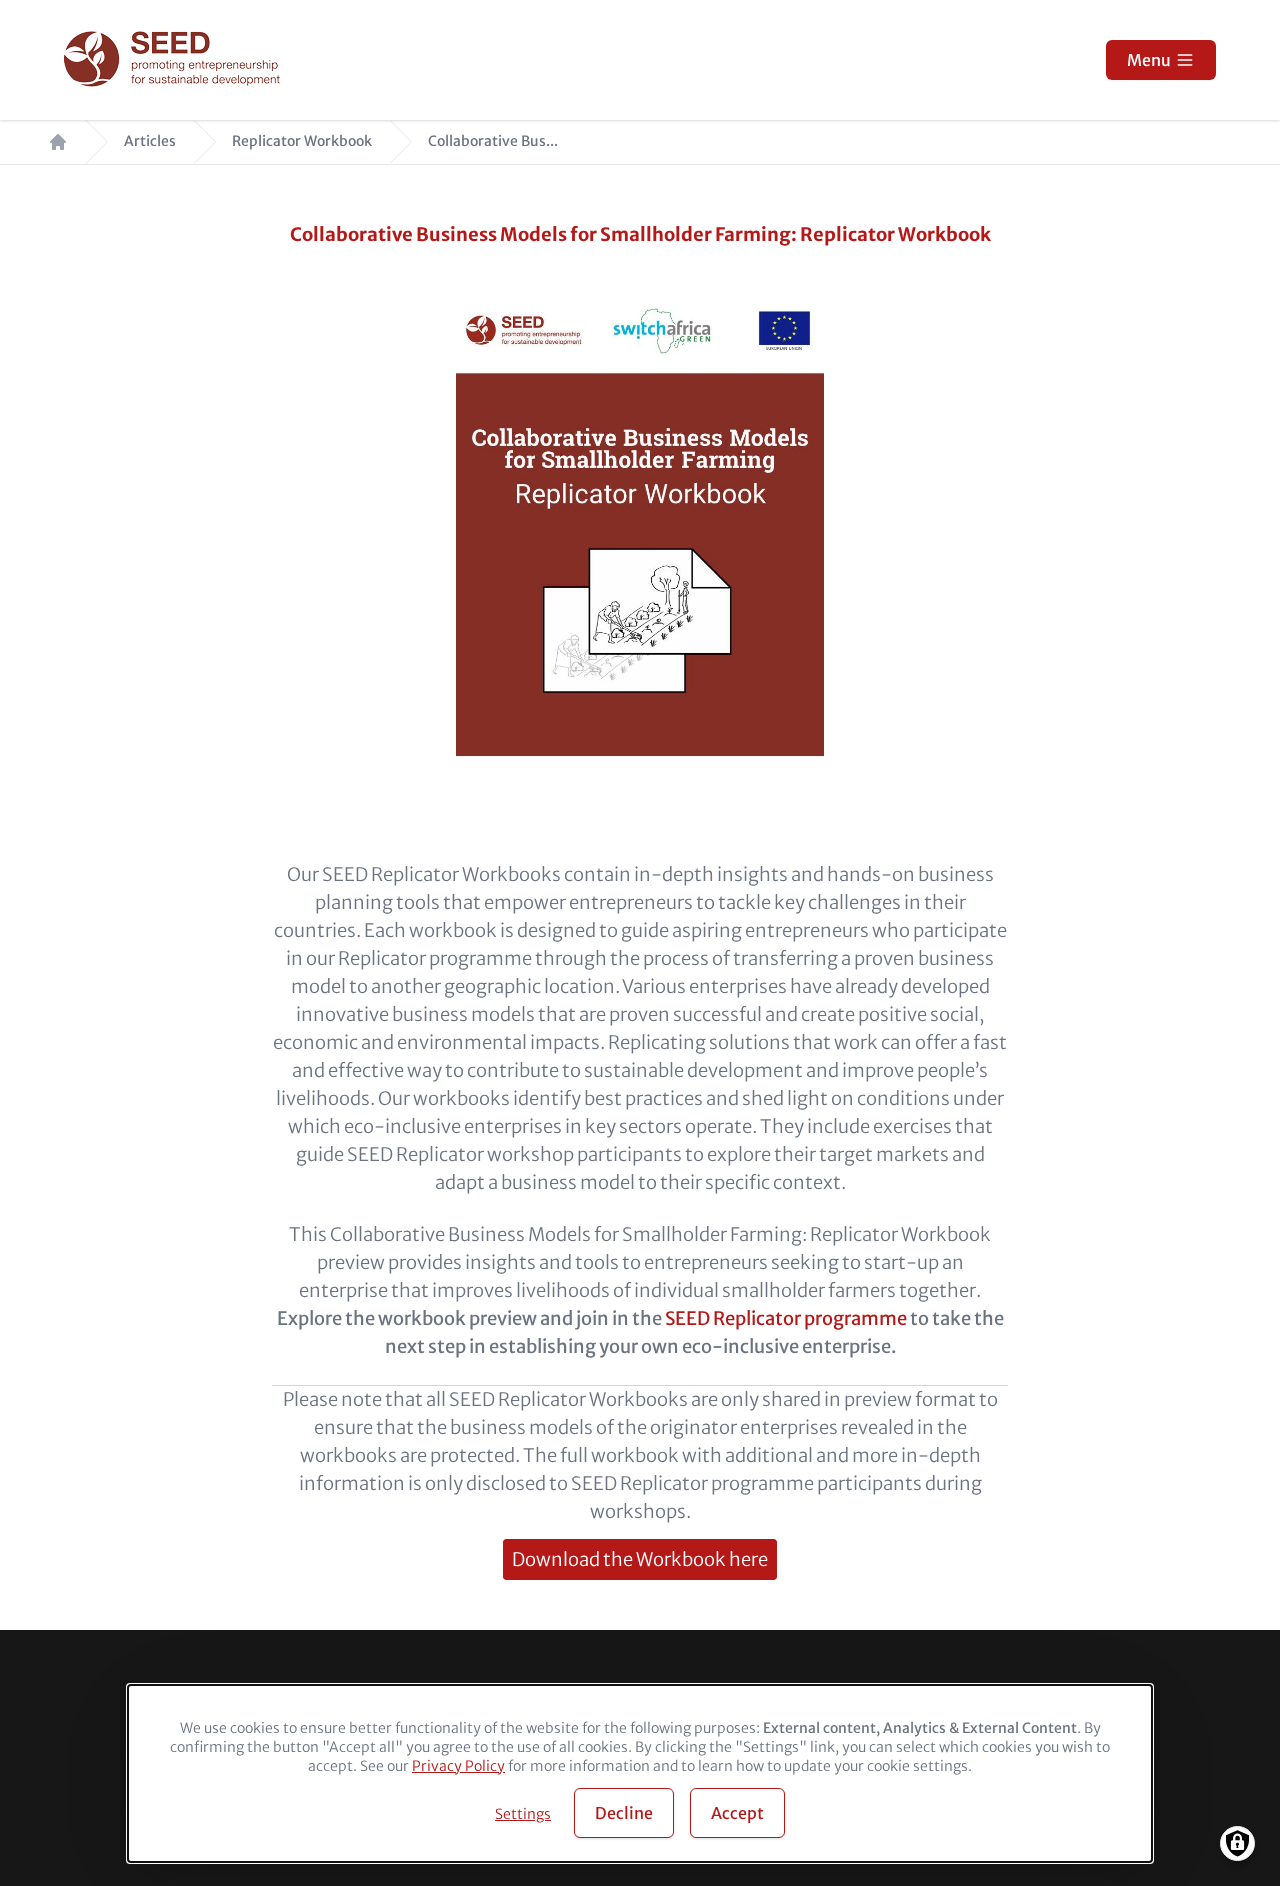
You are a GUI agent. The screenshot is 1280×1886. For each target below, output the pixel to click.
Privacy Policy (458, 1766)
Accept (737, 1813)
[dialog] (640, 1773)
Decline (624, 1813)
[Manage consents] (1237, 1843)
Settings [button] (523, 1814)
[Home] (174, 60)
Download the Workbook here (640, 1559)
